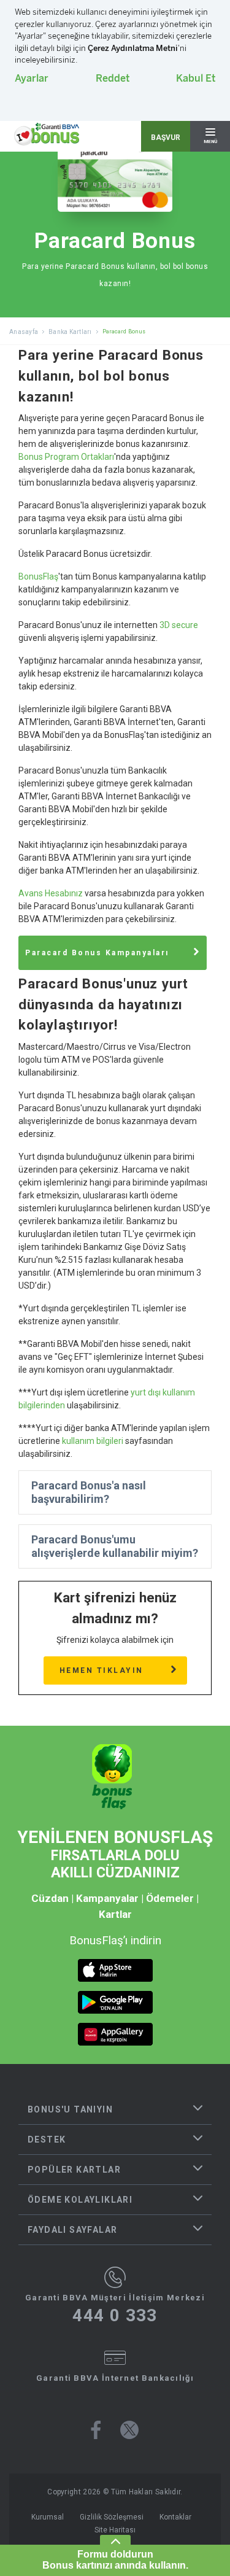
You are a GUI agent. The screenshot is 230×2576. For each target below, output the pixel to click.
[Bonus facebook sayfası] (96, 2430)
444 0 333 (115, 2316)
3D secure (179, 625)
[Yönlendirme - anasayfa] (47, 134)
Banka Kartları (70, 332)
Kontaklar (175, 2517)
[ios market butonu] (115, 1970)
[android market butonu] (115, 2002)
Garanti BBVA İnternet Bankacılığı (115, 2378)
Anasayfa (24, 332)
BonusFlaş (38, 576)
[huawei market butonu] (115, 2034)
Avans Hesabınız (51, 893)
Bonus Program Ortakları (66, 457)
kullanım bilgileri (93, 1441)
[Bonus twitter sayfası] (129, 2430)
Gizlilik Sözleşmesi (112, 2517)
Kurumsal (48, 2517)
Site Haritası (115, 2530)
